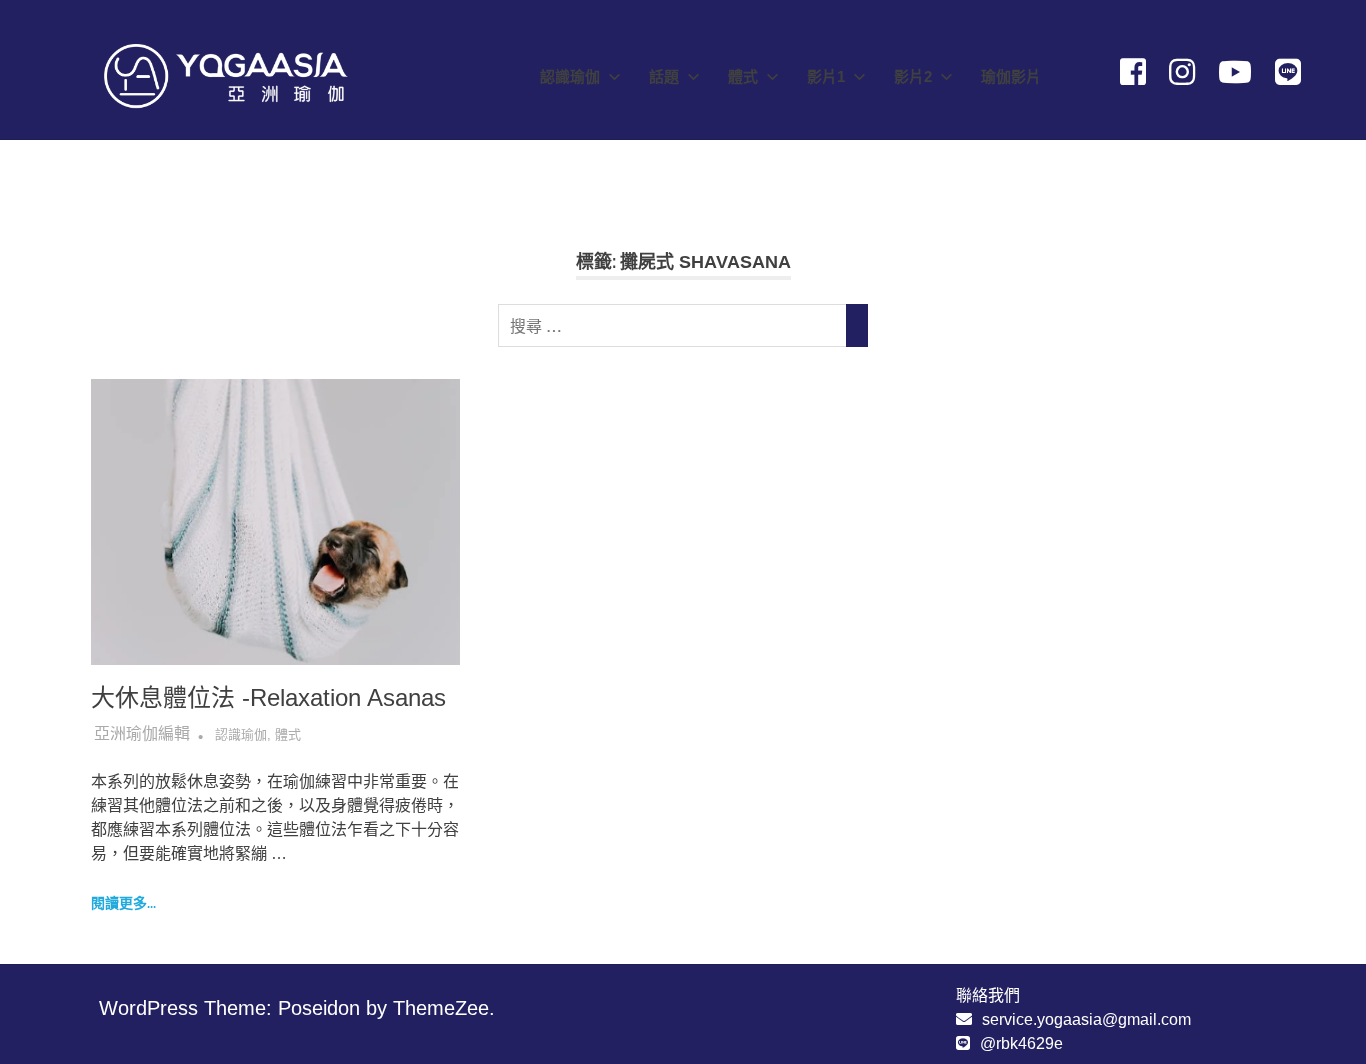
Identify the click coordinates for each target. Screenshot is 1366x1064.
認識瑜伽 (570, 76)
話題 (664, 76)
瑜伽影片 (1011, 76)
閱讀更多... (123, 903)
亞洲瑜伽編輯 (142, 733)
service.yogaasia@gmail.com (1086, 1019)
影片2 (913, 76)
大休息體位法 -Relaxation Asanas (268, 697)
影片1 (826, 76)
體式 (743, 76)
